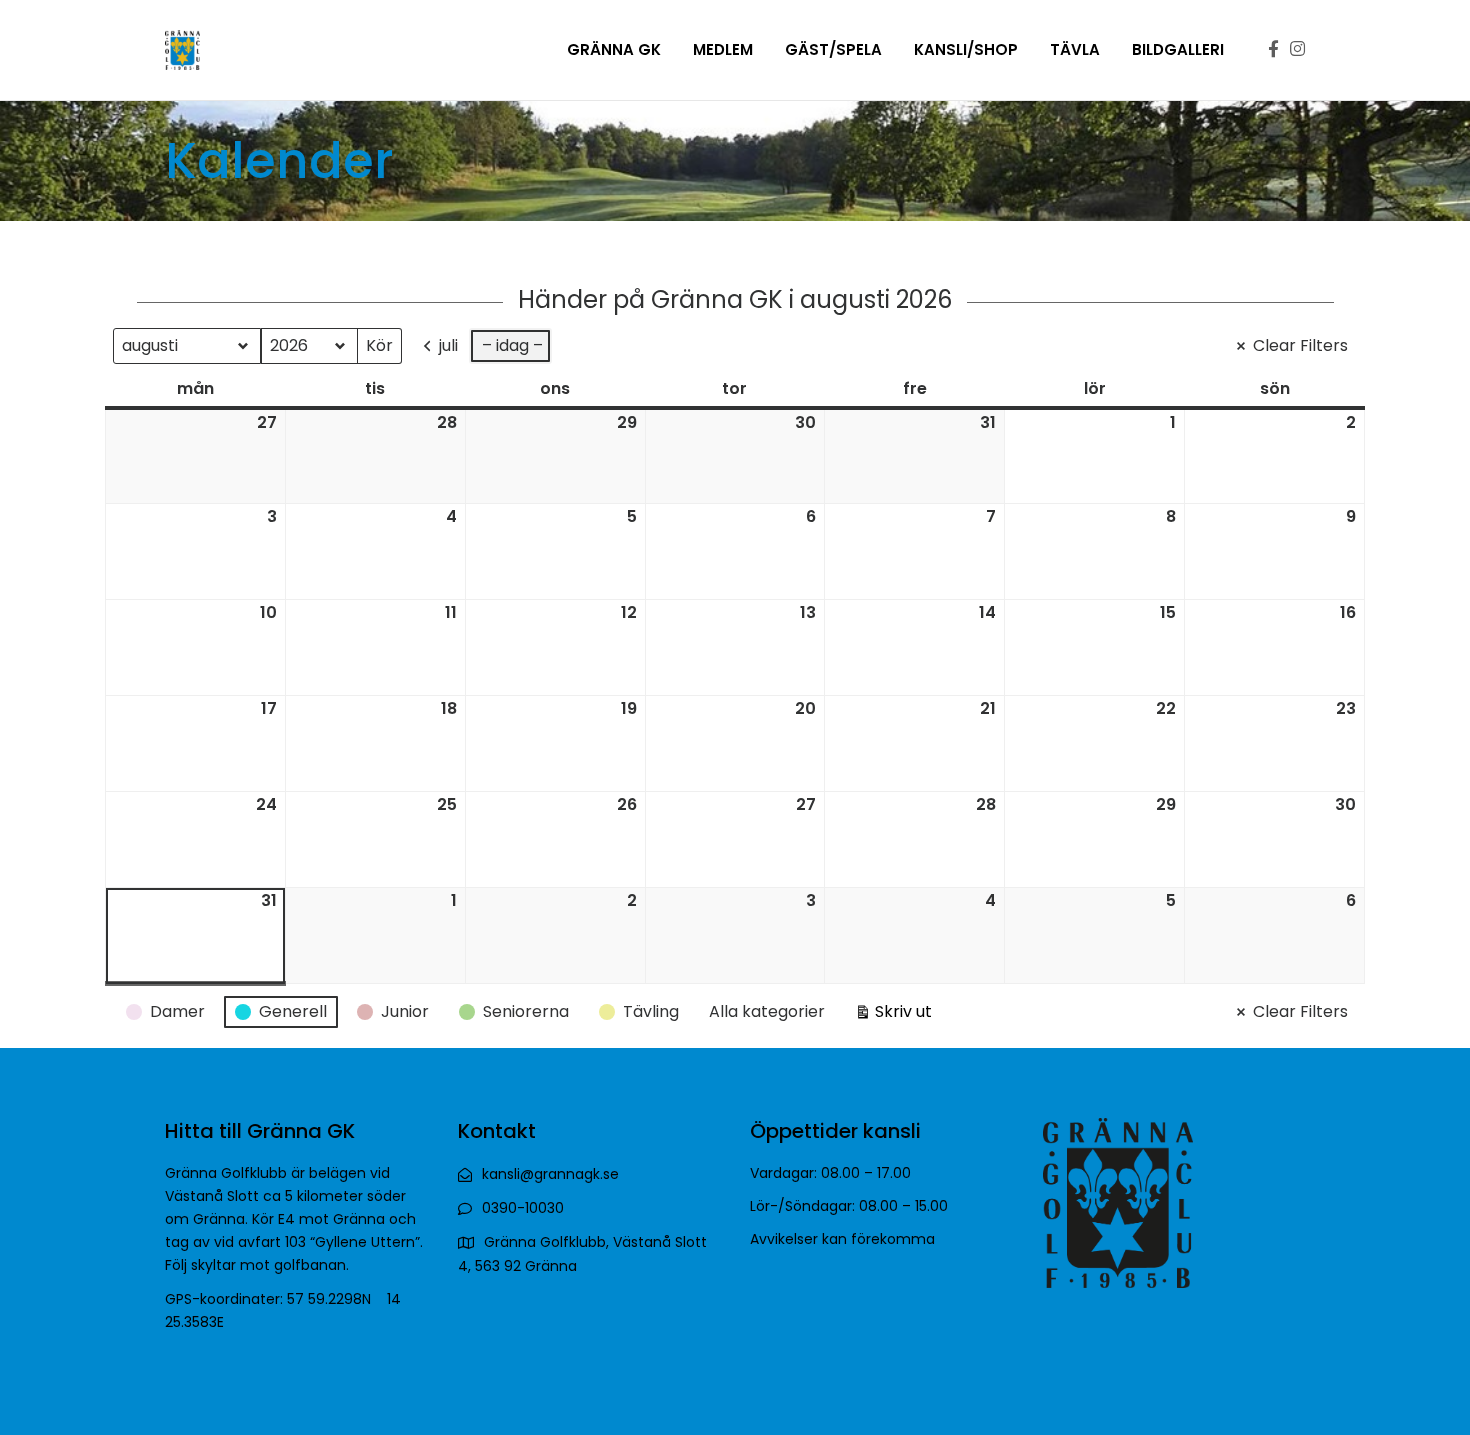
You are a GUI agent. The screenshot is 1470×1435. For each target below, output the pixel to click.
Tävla (1075, 49)
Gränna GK (614, 49)
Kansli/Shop (966, 49)
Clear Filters (1300, 345)
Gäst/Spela (833, 49)
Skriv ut (893, 1015)
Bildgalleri (1178, 49)
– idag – (512, 345)
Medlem (723, 49)
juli (448, 345)
